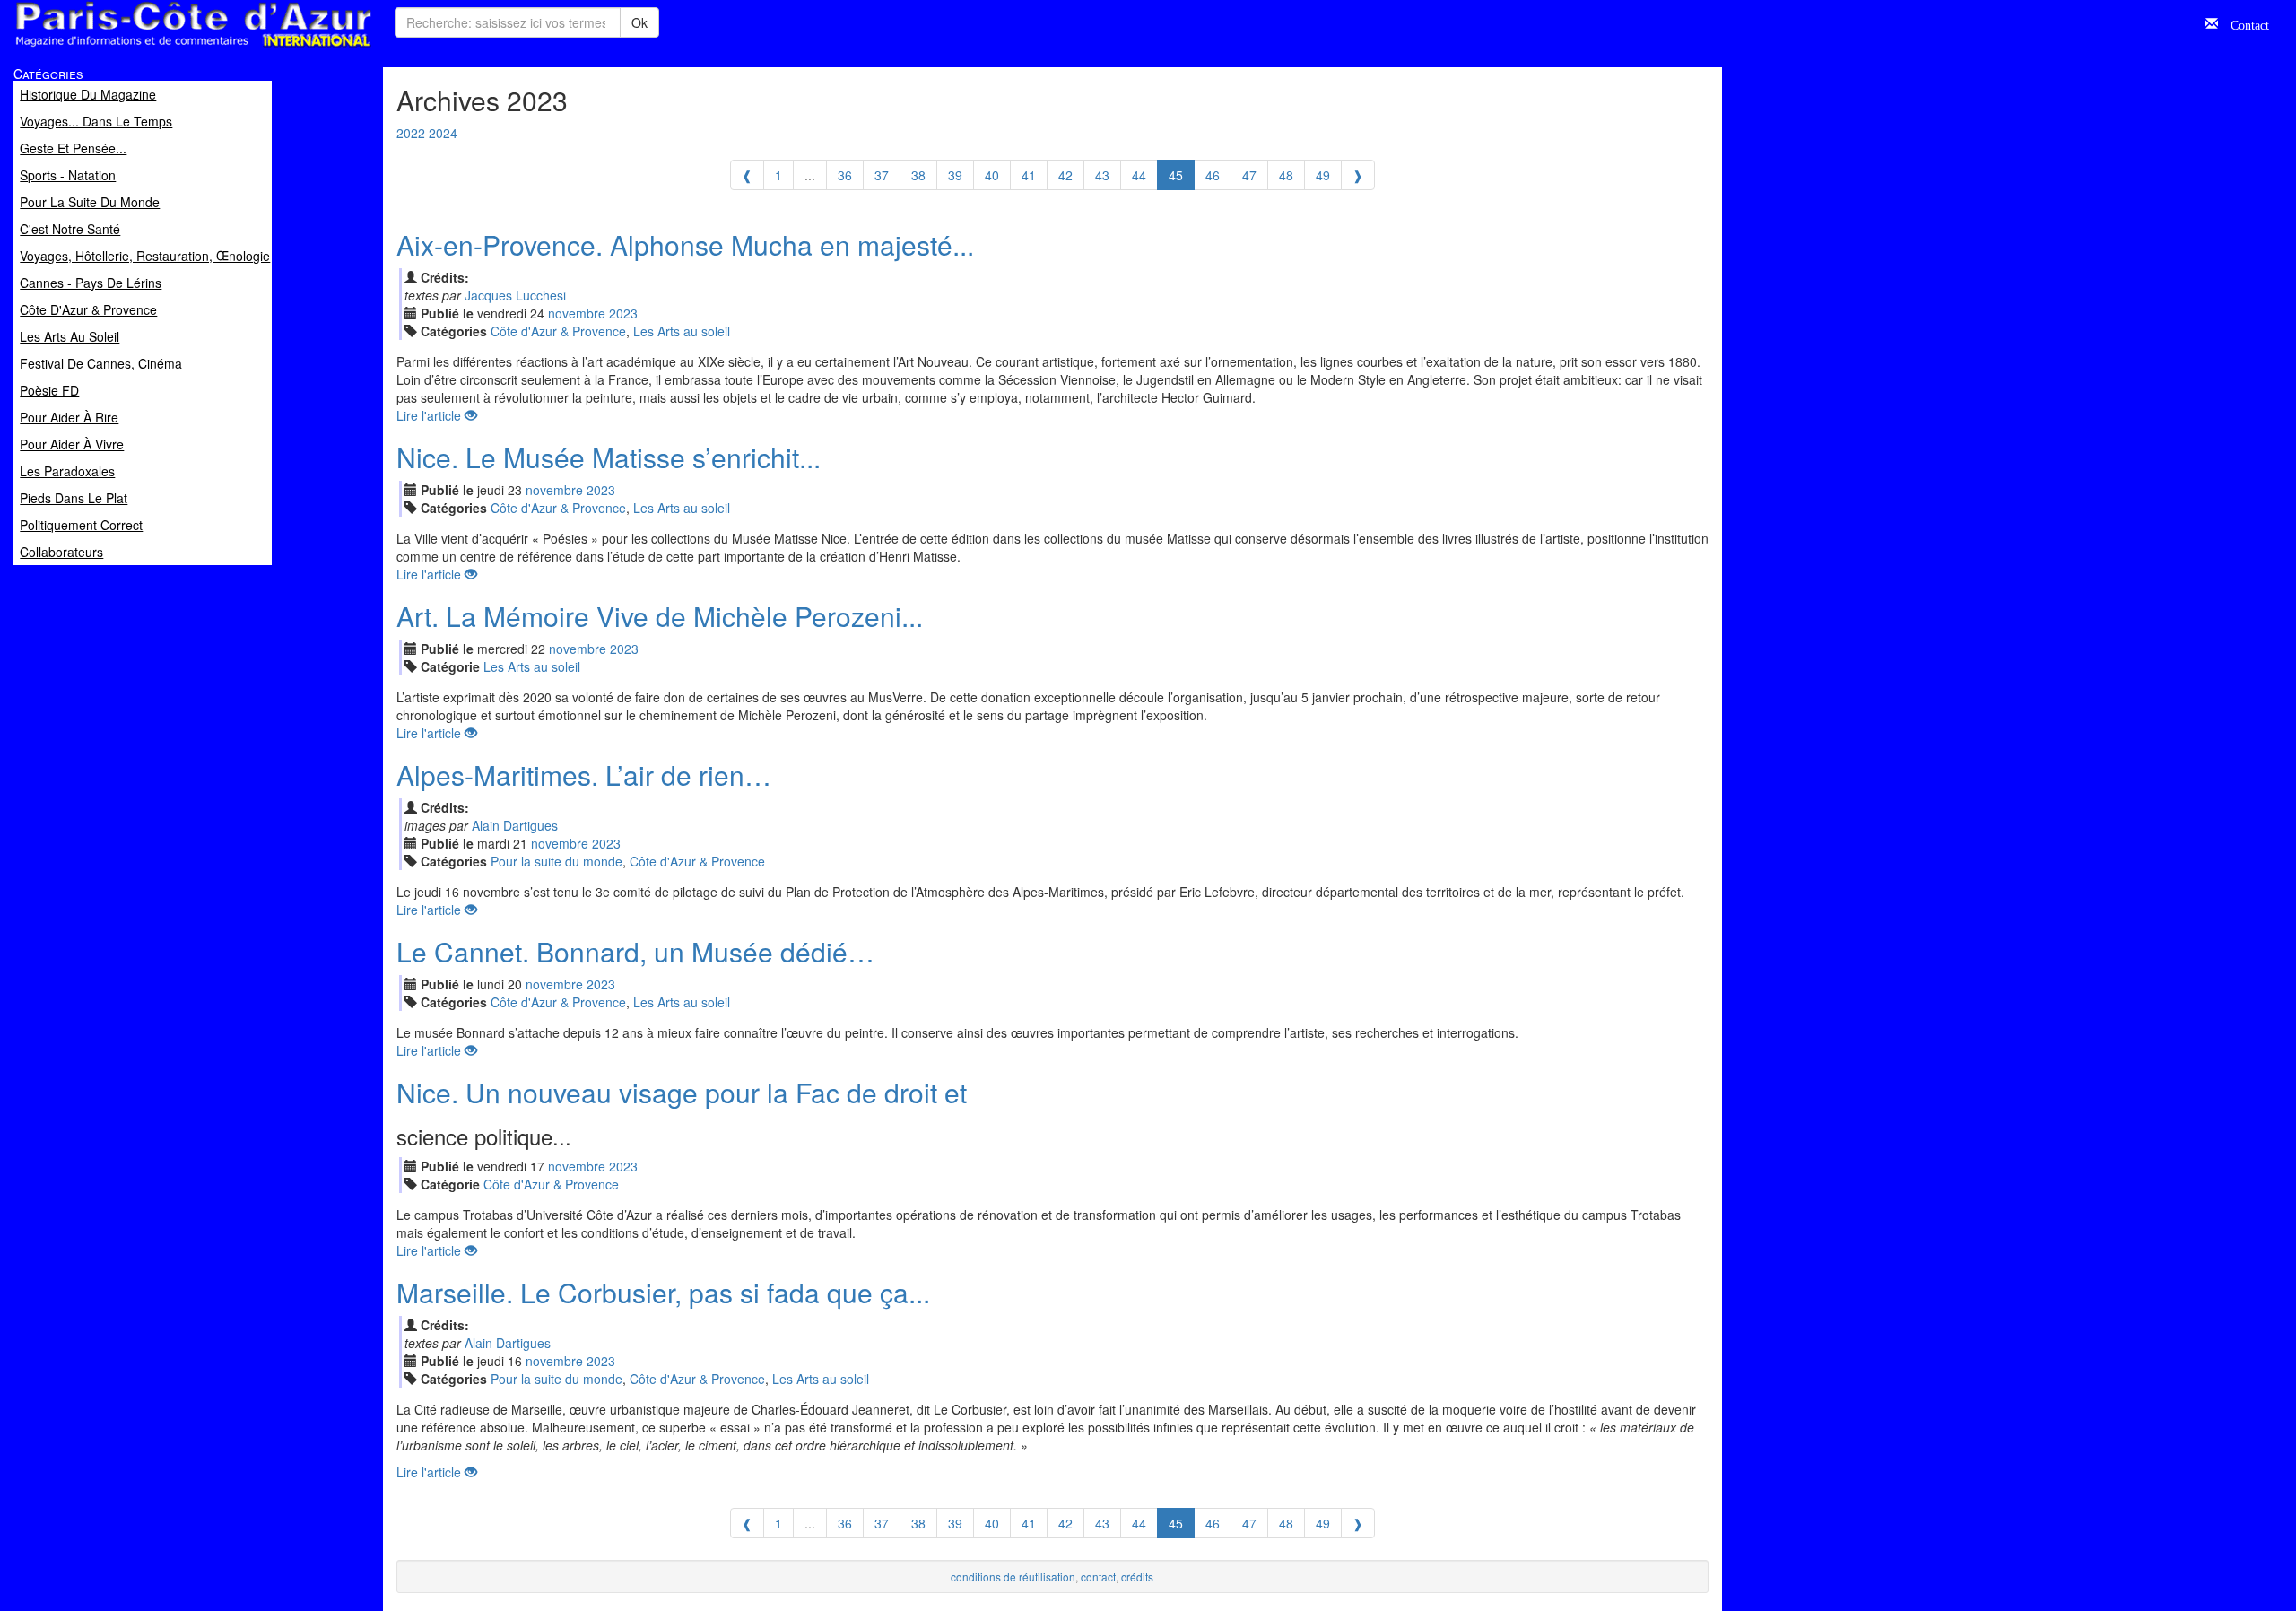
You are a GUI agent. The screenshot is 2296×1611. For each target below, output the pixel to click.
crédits (1137, 1576)
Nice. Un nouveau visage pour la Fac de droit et (682, 1092)
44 (1139, 175)
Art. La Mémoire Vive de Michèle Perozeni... (660, 616)
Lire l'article (430, 415)
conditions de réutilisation (1013, 1576)
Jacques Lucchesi (515, 295)
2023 (623, 313)
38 (918, 175)
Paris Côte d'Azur (153, 48)
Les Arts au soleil (682, 331)
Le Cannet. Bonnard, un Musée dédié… (635, 951)
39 (955, 175)
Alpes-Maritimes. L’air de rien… (584, 775)
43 (1102, 175)
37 (882, 175)
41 (1029, 175)
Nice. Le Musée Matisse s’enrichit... (609, 457)
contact (1098, 1576)
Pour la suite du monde (557, 861)
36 (845, 175)
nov (577, 313)
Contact (2244, 23)
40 (992, 175)
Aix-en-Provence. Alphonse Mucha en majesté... (685, 244)
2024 (443, 133)
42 (1065, 175)
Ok (639, 22)
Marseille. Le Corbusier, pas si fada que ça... (663, 1292)
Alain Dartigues (515, 825)
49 (1323, 175)
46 (1213, 175)
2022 (411, 133)
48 (1286, 175)
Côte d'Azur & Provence (558, 331)
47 (1249, 175)
